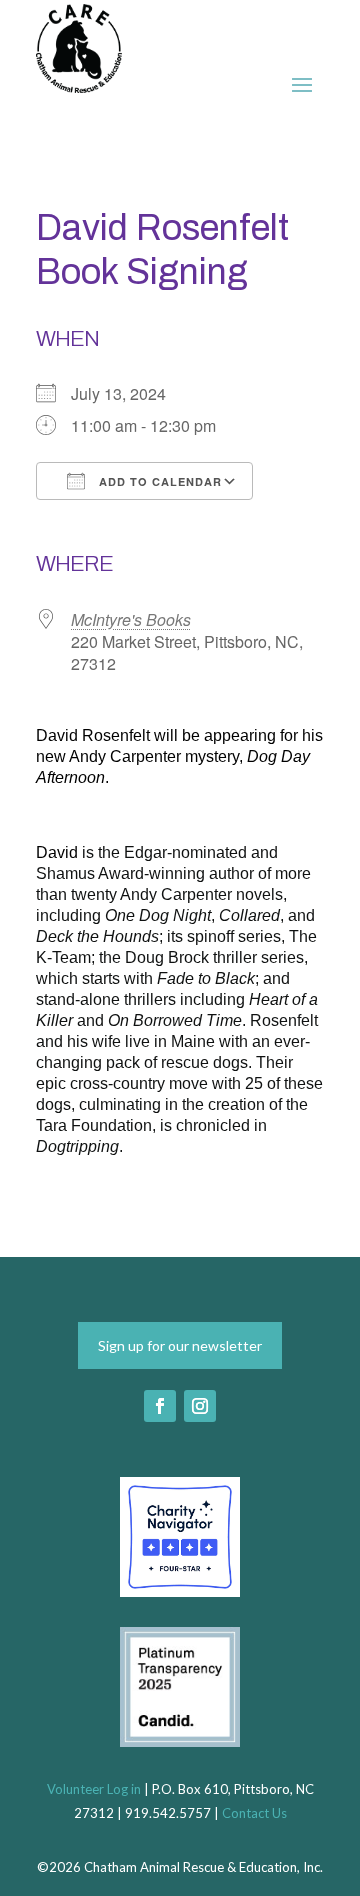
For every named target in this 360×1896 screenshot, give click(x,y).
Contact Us (254, 1813)
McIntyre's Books (131, 619)
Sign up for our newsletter (180, 1345)
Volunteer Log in (94, 1789)
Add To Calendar (158, 481)
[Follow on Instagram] (200, 1406)
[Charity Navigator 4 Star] (180, 1590)
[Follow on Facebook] (160, 1406)
